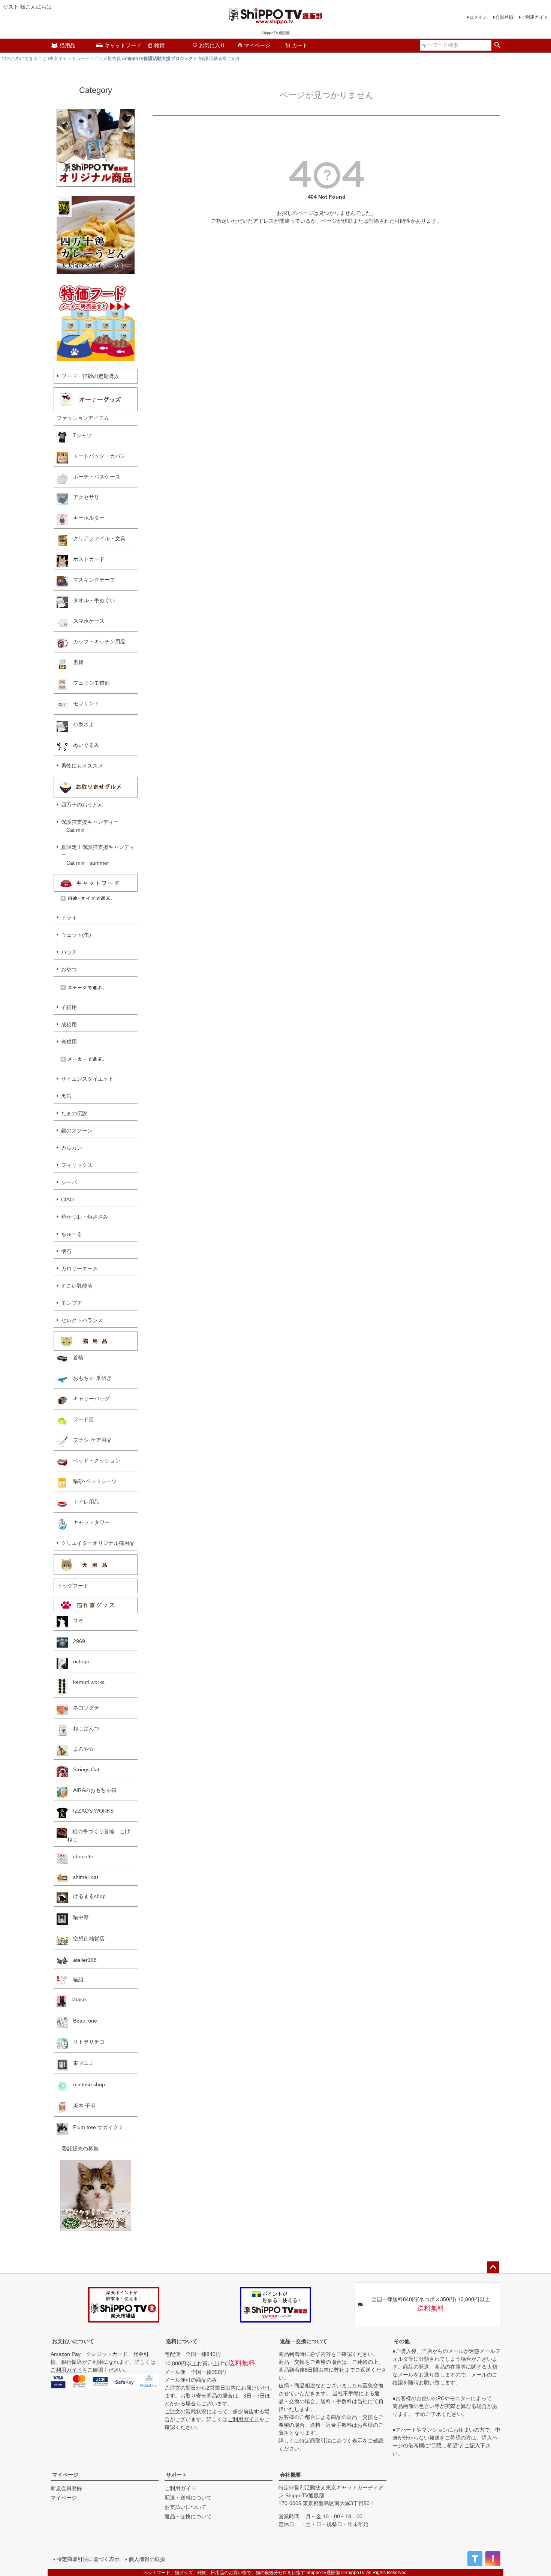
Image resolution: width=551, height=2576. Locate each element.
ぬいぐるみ (84, 745)
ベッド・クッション (94, 1460)
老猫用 (69, 1042)
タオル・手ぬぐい (91, 600)
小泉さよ (81, 724)
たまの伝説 (74, 1113)
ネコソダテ (84, 1708)
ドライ (69, 918)
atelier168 (82, 1960)
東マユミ (81, 2063)
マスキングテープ (91, 580)
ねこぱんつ (84, 1728)
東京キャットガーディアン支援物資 (85, 58)
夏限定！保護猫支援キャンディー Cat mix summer (98, 855)
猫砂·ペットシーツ (92, 1481)
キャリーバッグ (89, 1399)
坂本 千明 (82, 2106)
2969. (77, 1641)
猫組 (76, 1979)
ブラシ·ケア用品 (90, 1440)
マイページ (257, 45)
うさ (76, 1620)
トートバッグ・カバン (97, 456)
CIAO (67, 1200)
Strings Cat (84, 1769)
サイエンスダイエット (87, 1079)
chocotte (81, 1856)
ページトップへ (493, 2267)
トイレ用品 (84, 1502)
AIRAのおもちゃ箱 (92, 1790)
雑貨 (159, 45)
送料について (182, 2341)
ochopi (78, 1661)
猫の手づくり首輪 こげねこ (99, 1835)
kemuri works (86, 1682)
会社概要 (290, 2475)
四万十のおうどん (82, 805)
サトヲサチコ (86, 2042)
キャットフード (123, 45)
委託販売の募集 (78, 2149)
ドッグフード (73, 1586)
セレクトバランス (82, 1320)
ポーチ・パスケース (94, 477)
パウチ (69, 952)
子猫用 (69, 1007)
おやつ (69, 969)
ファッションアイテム (83, 418)
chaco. (77, 1999)
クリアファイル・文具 (97, 538)
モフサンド (84, 703)
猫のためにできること (24, 58)
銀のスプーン (77, 1131)
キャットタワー (89, 1522)
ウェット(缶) (76, 935)
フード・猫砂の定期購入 (90, 376)
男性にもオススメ (82, 766)
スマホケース (86, 621)
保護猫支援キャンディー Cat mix (90, 826)
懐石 (66, 1251)
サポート (177, 2475)
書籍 (76, 662)
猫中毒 (78, 1917)
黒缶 (66, 1096)
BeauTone (82, 2021)
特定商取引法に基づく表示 (331, 2441)
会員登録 (504, 17)
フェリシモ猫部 (89, 683)
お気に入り (212, 45)
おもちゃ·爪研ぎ (90, 1378)
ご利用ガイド (535, 17)
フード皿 (81, 1419)
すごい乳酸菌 (77, 1286)
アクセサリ (84, 497)
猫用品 (67, 45)
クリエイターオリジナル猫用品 (98, 1543)
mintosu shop (86, 2084)
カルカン (72, 1148)
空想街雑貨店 (86, 1939)
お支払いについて (73, 2341)
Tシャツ (80, 435)
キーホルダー (86, 518)
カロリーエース (79, 1269)
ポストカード (86, 559)
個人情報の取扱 (147, 2559)
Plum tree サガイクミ (96, 2127)
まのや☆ (81, 1749)
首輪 (76, 1357)
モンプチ (72, 1303)
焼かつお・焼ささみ (85, 1217)
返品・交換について (304, 2341)
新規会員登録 (66, 2488)
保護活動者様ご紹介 (220, 58)
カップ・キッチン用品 (97, 642)
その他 (402, 2341)
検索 (497, 45)
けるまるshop (87, 1896)
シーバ (69, 1182)
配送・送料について (188, 2498)
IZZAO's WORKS (91, 1811)
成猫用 (69, 1024)
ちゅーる (72, 1234)
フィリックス (77, 1165)
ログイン (478, 17)
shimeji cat (83, 1877)
